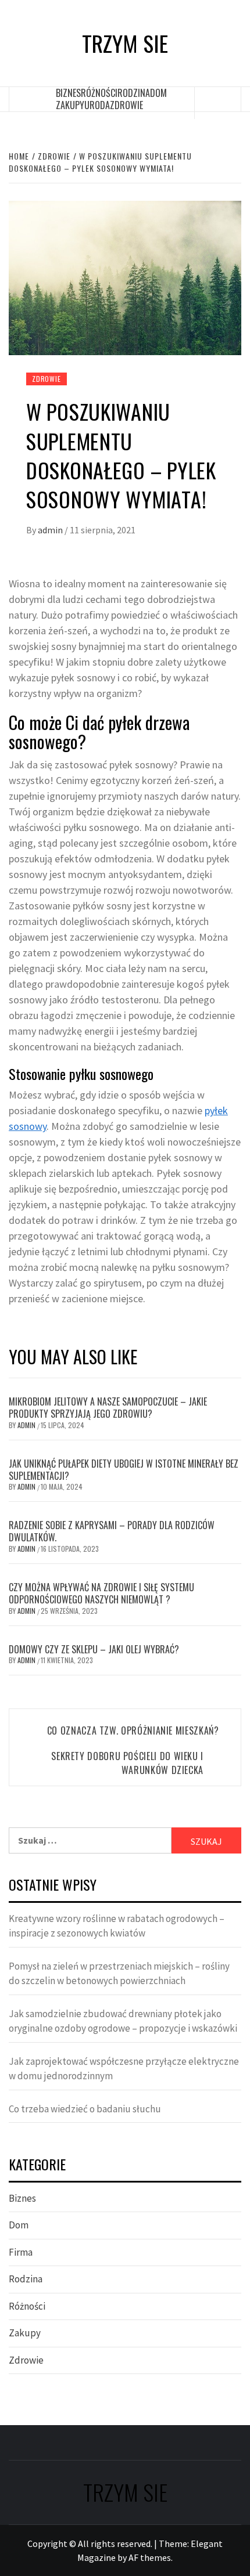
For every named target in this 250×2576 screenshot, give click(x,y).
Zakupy (70, 105)
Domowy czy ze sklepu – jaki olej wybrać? (94, 1649)
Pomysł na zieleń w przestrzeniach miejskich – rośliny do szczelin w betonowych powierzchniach (119, 1974)
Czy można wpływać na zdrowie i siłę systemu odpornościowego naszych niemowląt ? (101, 1593)
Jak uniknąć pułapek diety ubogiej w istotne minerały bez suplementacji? (124, 1470)
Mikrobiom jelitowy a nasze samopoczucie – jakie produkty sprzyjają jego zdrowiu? (108, 1408)
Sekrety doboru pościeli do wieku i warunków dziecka (127, 1763)
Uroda (97, 105)
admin (51, 530)
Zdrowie (126, 105)
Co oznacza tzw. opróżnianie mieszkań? (133, 1730)
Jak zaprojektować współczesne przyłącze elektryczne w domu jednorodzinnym (124, 2069)
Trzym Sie (125, 43)
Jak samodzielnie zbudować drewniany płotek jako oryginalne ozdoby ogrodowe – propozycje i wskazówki (123, 2021)
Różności (99, 93)
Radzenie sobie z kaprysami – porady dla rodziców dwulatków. (112, 1531)
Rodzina (134, 93)
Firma (21, 2252)
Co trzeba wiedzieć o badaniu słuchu (85, 2109)
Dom (158, 93)
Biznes (68, 93)
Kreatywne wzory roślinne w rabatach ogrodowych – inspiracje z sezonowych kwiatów (117, 1926)
